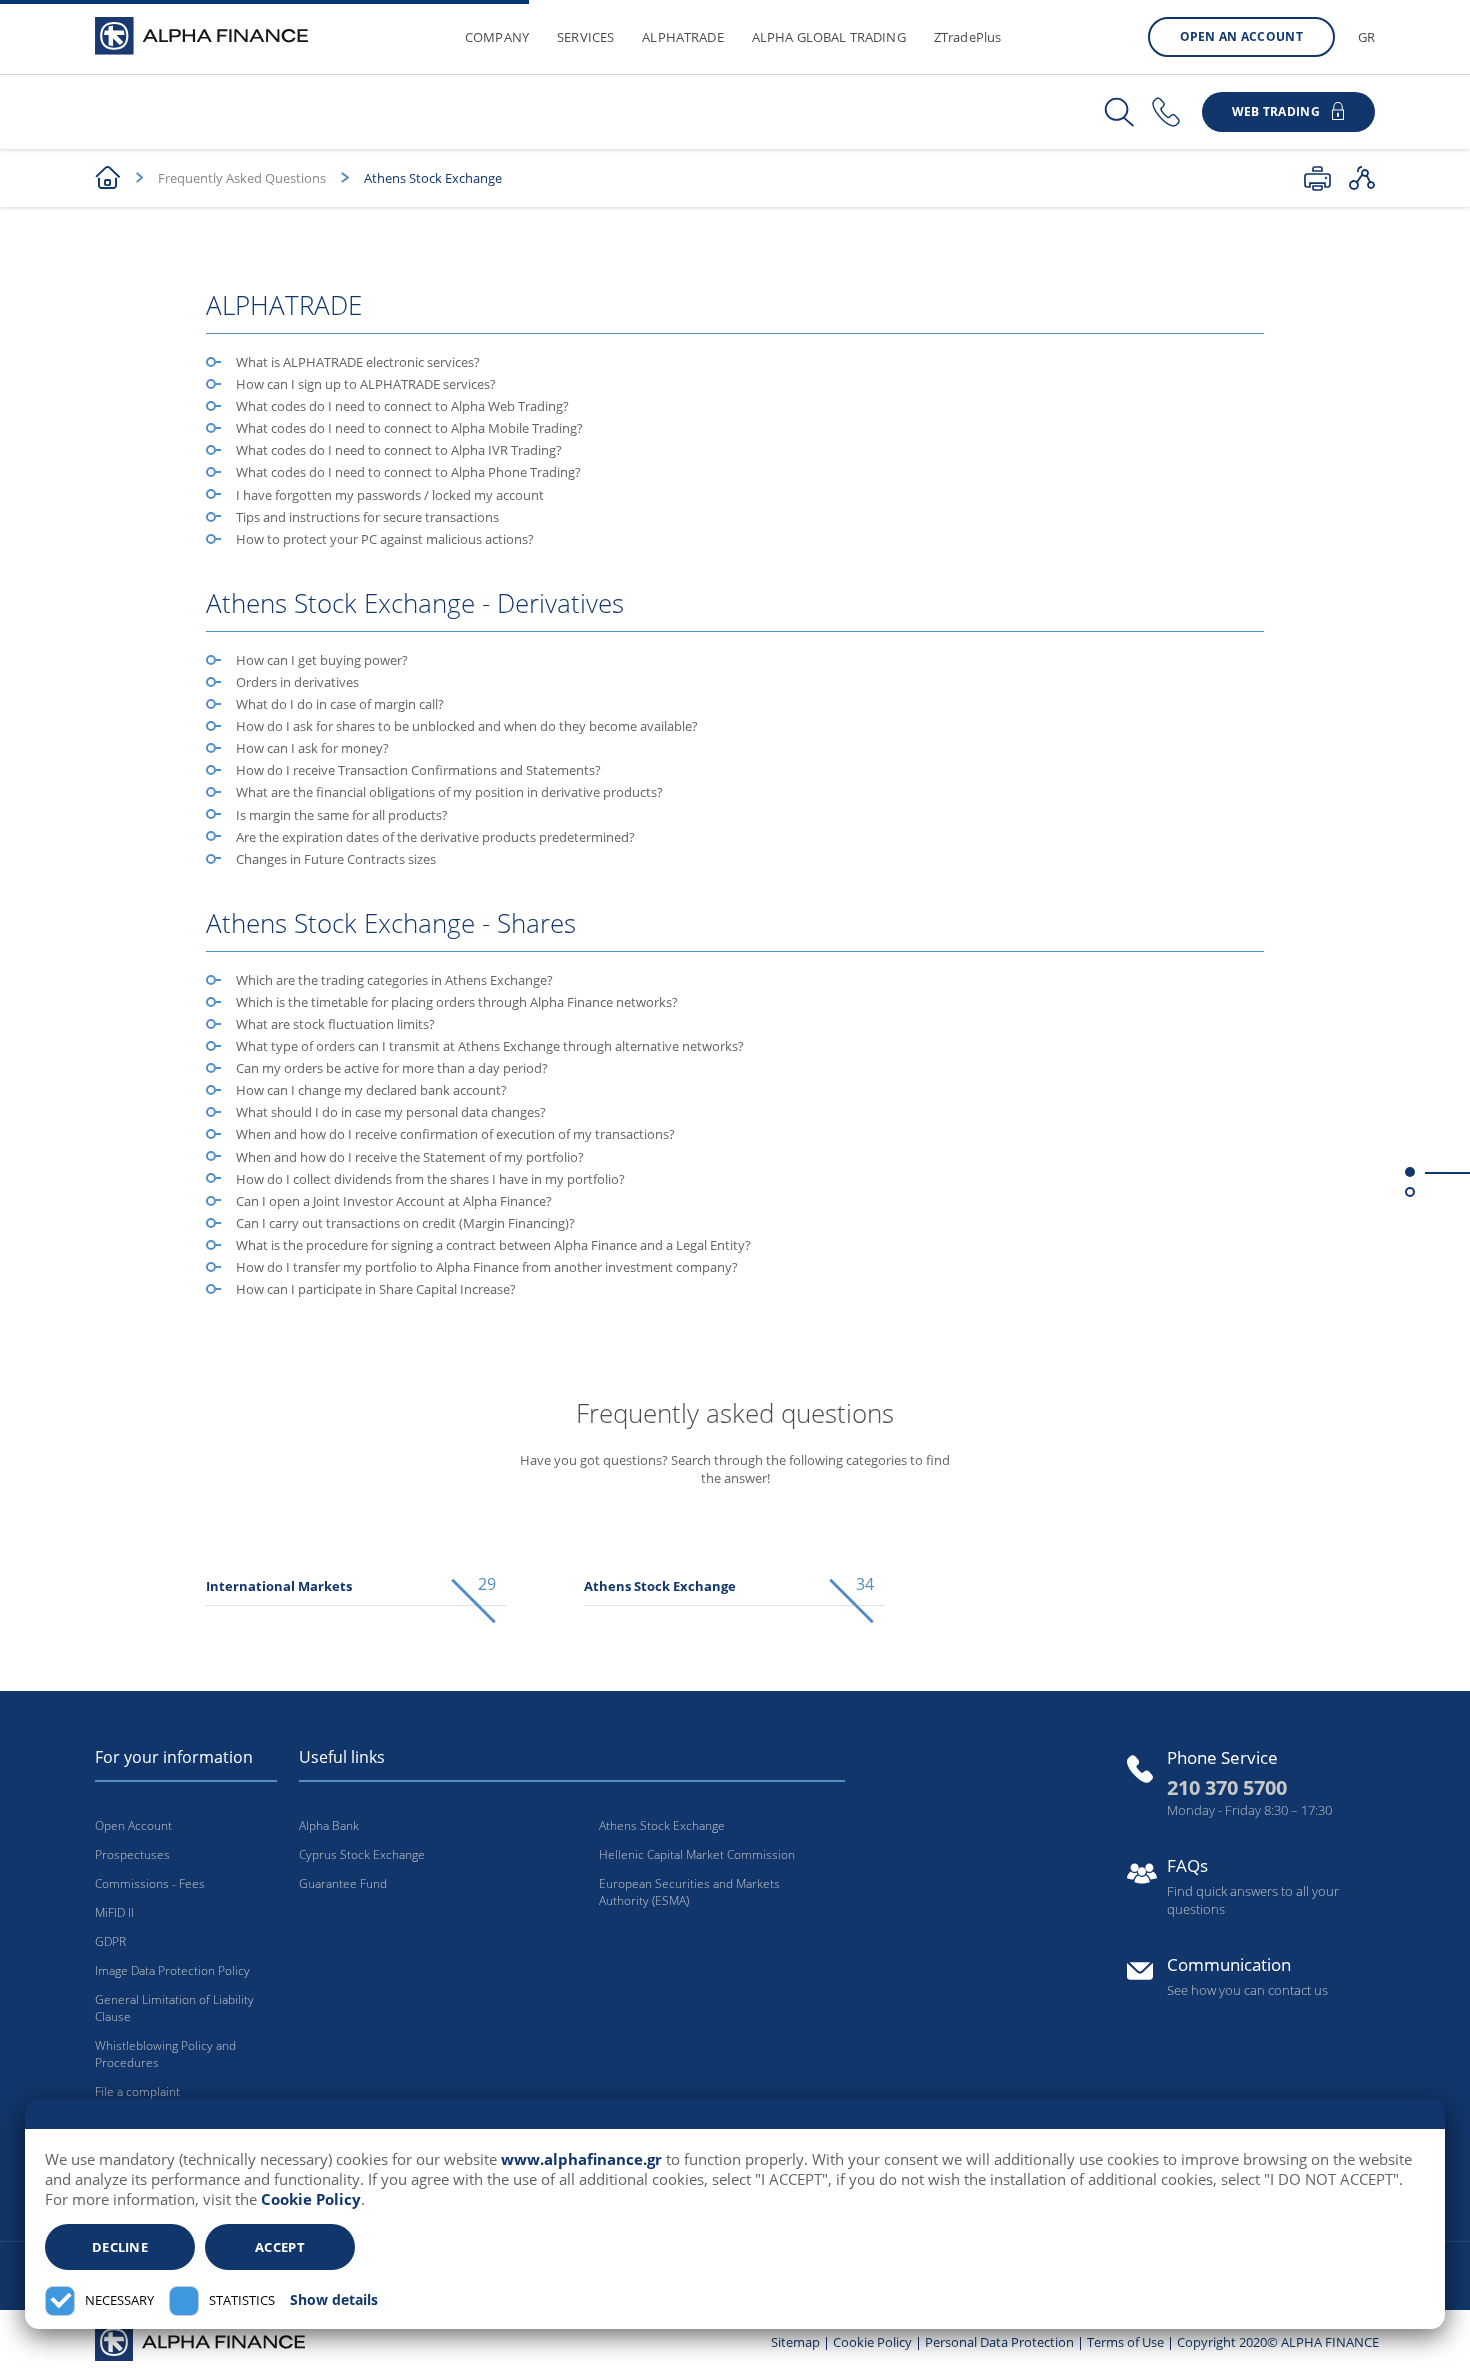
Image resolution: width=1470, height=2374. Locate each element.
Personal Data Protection (999, 2342)
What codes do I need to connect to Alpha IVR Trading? (399, 450)
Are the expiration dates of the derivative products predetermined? (435, 837)
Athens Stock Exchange (662, 1825)
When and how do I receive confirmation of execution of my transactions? (455, 1134)
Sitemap (795, 2342)
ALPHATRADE (683, 37)
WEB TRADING (1276, 111)
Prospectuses (132, 1854)
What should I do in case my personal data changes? (391, 1112)
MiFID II (114, 1912)
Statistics (242, 2300)
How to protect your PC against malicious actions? (385, 539)
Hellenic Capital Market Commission (697, 1854)
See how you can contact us (1247, 1990)
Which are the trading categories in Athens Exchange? (394, 980)
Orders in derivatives (297, 682)
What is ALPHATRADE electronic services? (358, 362)
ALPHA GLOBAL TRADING (829, 37)
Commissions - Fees (150, 1883)
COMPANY (497, 37)
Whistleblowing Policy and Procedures (165, 2054)
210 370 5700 (1227, 1787)
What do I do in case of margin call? (340, 704)
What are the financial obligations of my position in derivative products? (449, 792)
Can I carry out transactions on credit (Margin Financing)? (405, 1223)
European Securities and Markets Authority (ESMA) (689, 1892)
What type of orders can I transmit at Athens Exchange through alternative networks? (490, 1046)
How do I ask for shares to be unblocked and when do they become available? (467, 726)
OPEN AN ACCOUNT (1242, 36)
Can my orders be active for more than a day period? (392, 1068)
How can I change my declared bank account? (371, 1090)
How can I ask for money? (312, 748)
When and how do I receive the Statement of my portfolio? (410, 1157)
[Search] (1119, 112)
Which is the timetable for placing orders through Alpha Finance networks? (457, 1002)
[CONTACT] (1166, 112)
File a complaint (137, 2091)
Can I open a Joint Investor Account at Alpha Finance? (394, 1201)
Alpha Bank (329, 1825)
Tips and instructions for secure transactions (367, 517)
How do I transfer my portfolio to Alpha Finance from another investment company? (487, 1267)
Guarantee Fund (343, 1883)
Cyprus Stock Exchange (362, 1854)
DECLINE (120, 2247)
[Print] (1317, 178)
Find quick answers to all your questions (1253, 1900)
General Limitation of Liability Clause (174, 2008)
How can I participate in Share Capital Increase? (376, 1289)
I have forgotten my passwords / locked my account (390, 495)
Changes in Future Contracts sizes (336, 859)
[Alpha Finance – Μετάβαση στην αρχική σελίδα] (200, 2341)
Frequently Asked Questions (242, 178)
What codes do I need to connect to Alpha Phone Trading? (408, 472)
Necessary (119, 2300)
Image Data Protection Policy (172, 1970)
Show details (334, 2300)
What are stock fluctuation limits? (335, 1024)
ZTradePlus (968, 37)
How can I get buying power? (322, 660)
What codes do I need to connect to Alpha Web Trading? (402, 406)
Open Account (133, 1825)
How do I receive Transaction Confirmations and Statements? (418, 770)
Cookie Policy (311, 2199)
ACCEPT (280, 2247)
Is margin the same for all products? (342, 815)
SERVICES (585, 37)
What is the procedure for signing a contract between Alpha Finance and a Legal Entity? (493, 1245)
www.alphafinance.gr (581, 2159)
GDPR (110, 1941)
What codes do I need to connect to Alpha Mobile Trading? (409, 428)
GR (1366, 37)
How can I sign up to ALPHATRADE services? (366, 384)
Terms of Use (1125, 2342)
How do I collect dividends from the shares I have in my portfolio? (430, 1179)
